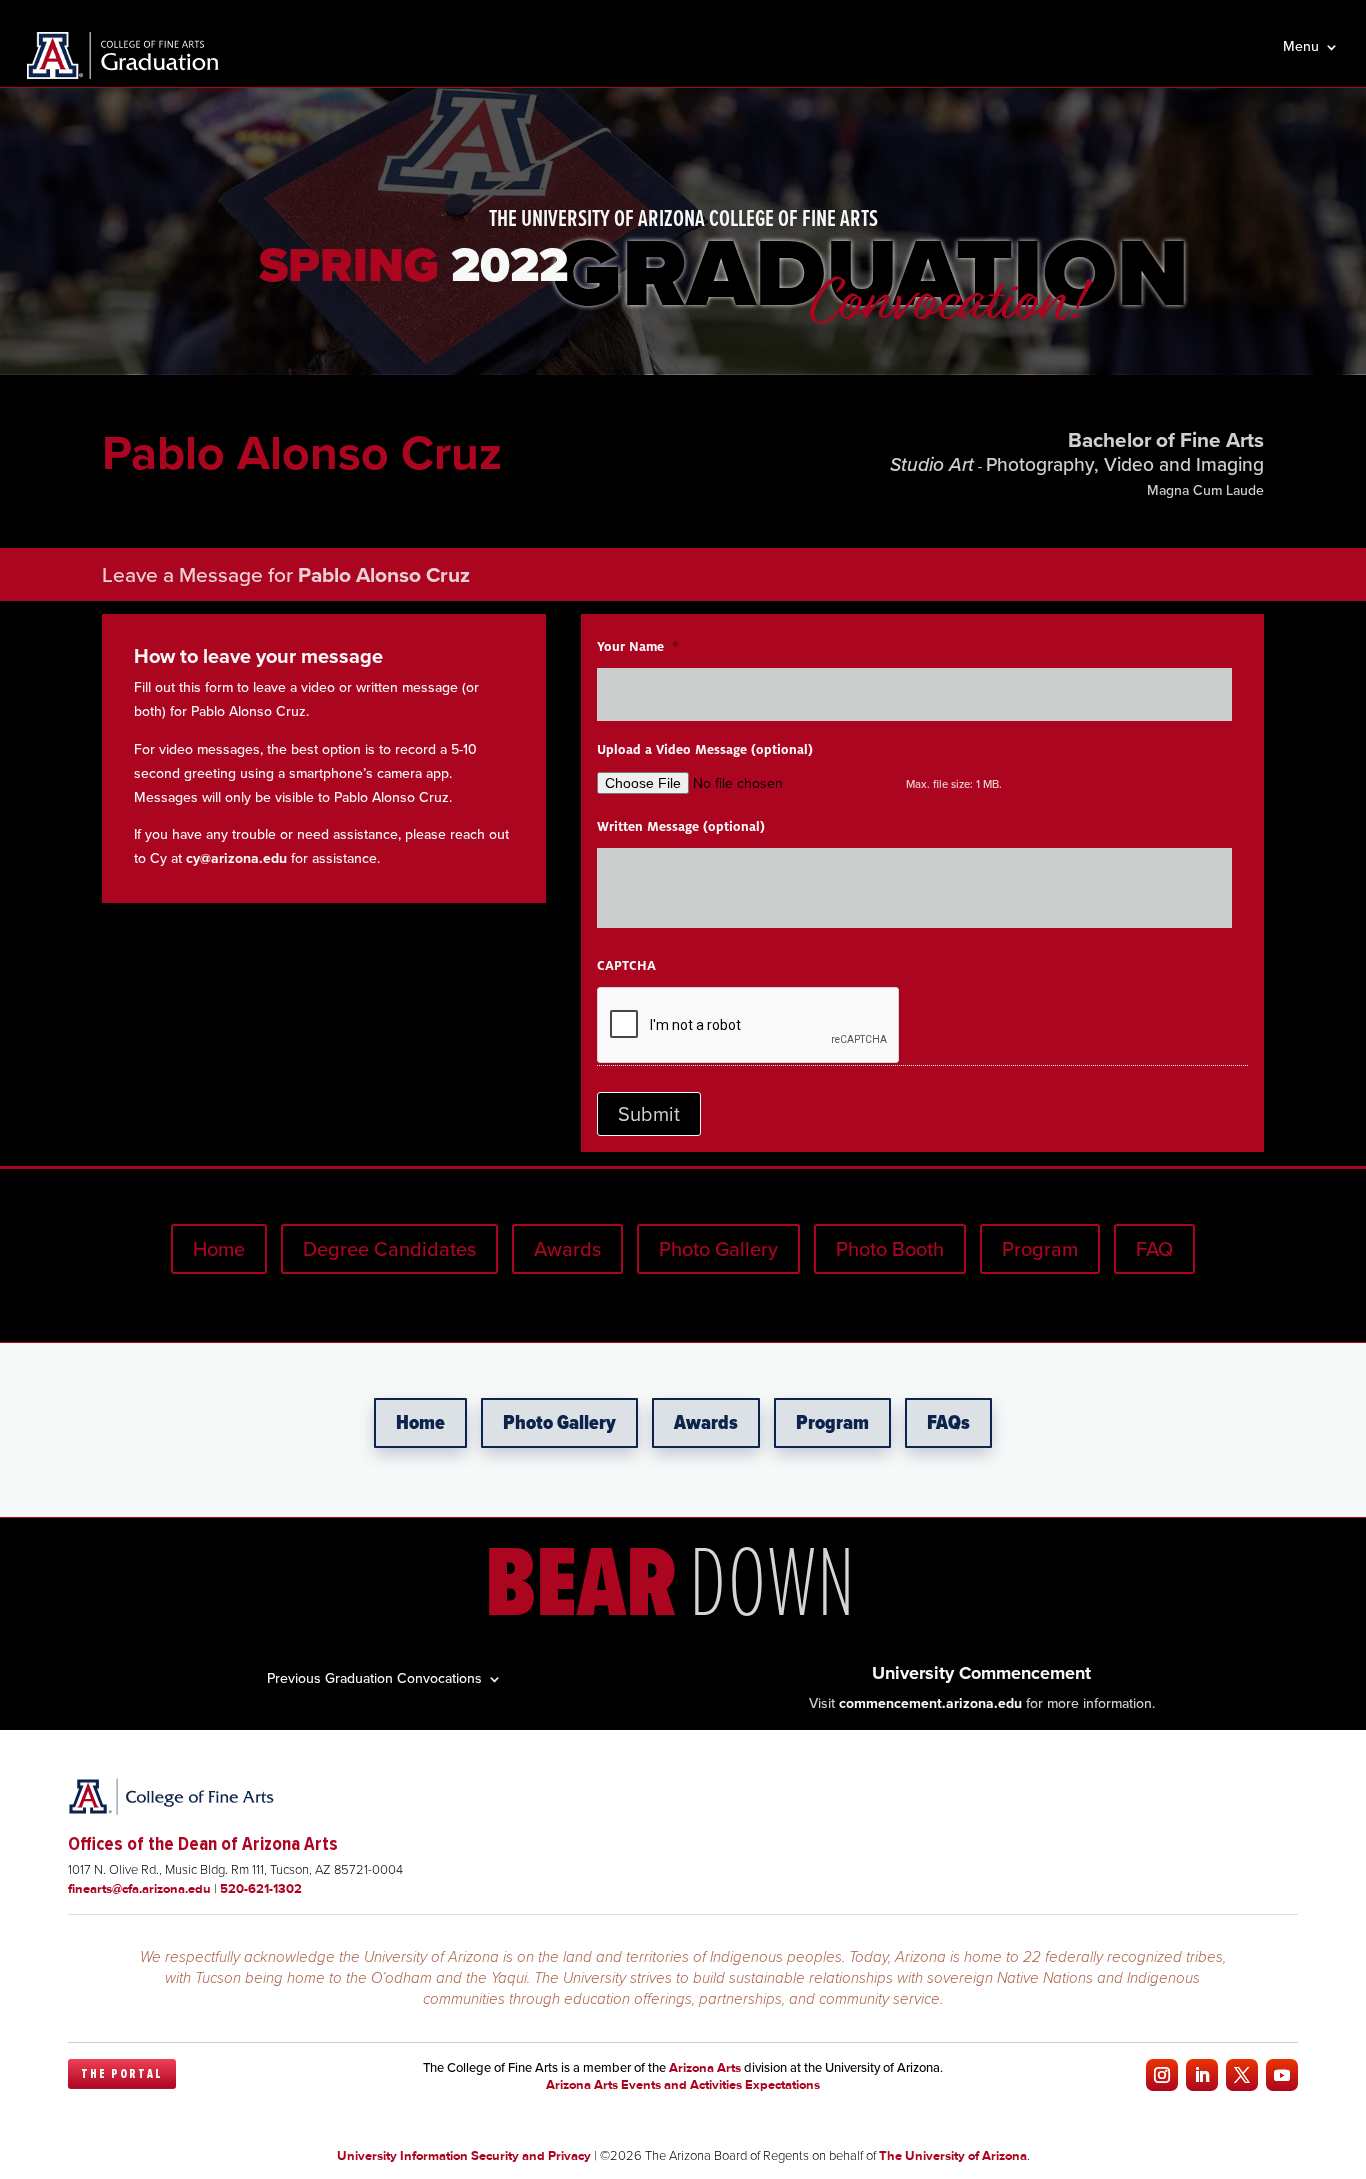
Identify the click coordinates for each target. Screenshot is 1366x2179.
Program (1040, 1249)
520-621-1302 (261, 1888)
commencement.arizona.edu (930, 1703)
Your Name (638, 647)
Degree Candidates (389, 1249)
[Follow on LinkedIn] (1202, 2075)
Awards (567, 1249)
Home (219, 1249)
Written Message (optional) (681, 827)
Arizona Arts (705, 2067)
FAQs (948, 1423)
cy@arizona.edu (236, 858)
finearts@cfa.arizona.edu (139, 1888)
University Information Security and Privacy (464, 2155)
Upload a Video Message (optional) (705, 750)
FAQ (1154, 1249)
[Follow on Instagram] (1162, 2075)
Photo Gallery (718, 1249)
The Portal (122, 2074)
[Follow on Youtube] (1282, 2075)
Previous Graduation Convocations (374, 1677)
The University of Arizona (953, 2155)
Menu (1301, 48)
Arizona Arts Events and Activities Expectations (683, 2084)
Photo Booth (890, 1249)
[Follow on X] (1242, 2075)
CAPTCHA (626, 966)
